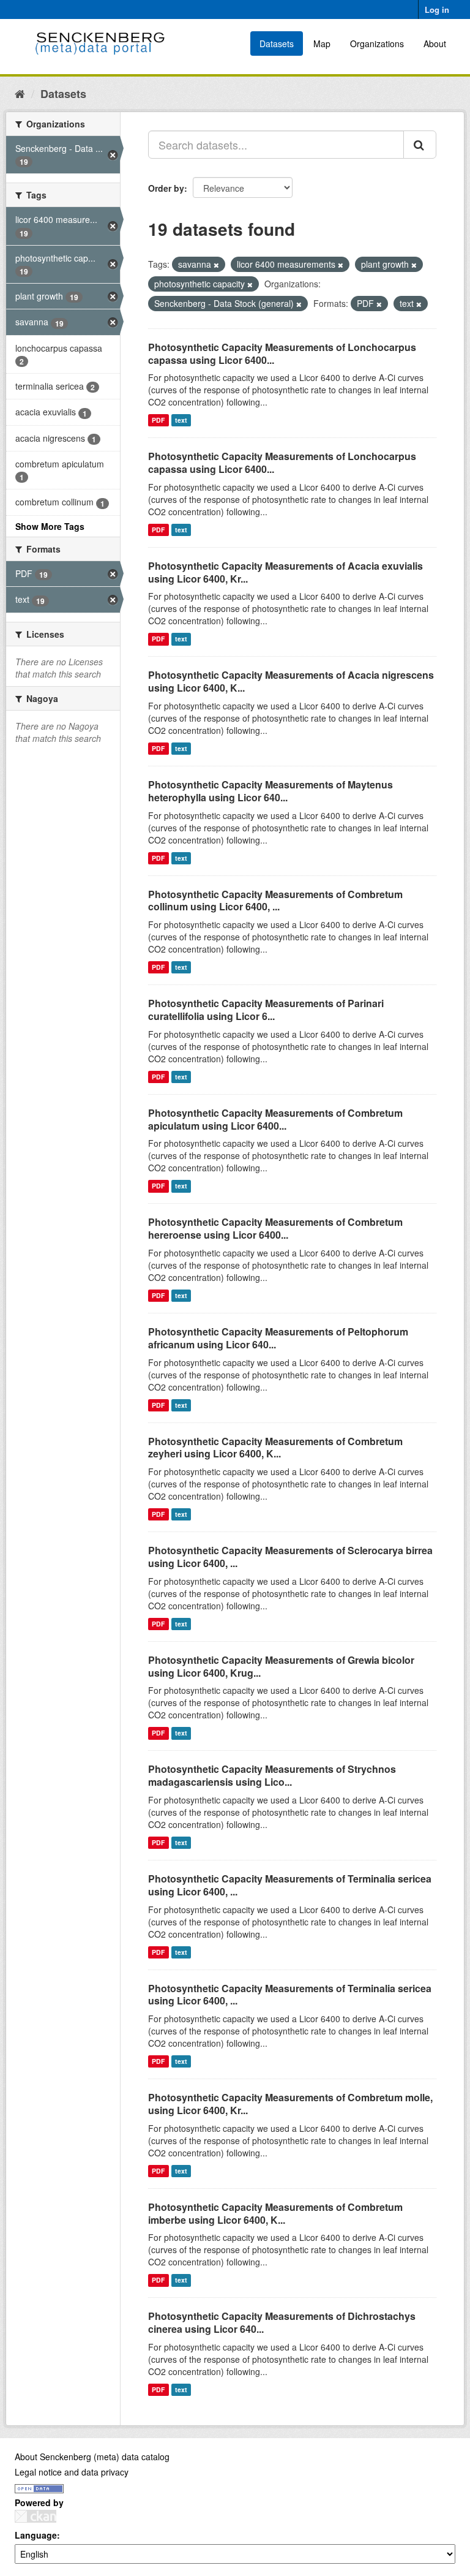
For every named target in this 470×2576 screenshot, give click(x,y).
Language (36, 2535)
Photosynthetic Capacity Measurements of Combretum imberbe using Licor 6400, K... (275, 2213)
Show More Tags (50, 526)
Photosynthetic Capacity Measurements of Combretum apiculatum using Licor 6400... (275, 1119)
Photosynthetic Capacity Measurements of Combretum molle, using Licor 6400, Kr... (290, 2104)
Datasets (277, 43)
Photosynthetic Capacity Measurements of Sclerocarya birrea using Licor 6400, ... (290, 1557)
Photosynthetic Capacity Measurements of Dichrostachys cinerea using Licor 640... (282, 2322)
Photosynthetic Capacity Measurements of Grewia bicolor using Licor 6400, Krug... (281, 1666)
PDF (158, 420)
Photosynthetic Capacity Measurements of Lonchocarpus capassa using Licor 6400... (282, 353)
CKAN (35, 2516)
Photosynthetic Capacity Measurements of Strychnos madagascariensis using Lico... (272, 1775)
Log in (437, 9)
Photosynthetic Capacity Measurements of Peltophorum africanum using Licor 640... (278, 1338)
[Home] (20, 93)
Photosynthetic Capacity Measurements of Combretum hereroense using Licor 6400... (275, 1228)
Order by (166, 188)
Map (322, 43)
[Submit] (420, 145)
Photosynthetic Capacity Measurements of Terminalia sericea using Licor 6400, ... (290, 1885)
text (181, 420)
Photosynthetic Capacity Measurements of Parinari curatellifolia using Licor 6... (266, 1010)
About (435, 43)
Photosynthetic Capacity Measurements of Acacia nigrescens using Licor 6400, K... (291, 681)
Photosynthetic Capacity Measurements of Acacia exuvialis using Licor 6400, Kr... (285, 572)
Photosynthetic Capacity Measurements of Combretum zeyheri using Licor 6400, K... (275, 1448)
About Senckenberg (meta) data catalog (92, 2457)
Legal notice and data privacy (72, 2472)
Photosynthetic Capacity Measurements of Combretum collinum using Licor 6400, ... (275, 901)
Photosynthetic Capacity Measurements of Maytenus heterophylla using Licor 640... (270, 791)
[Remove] (216, 265)
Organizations (377, 43)
